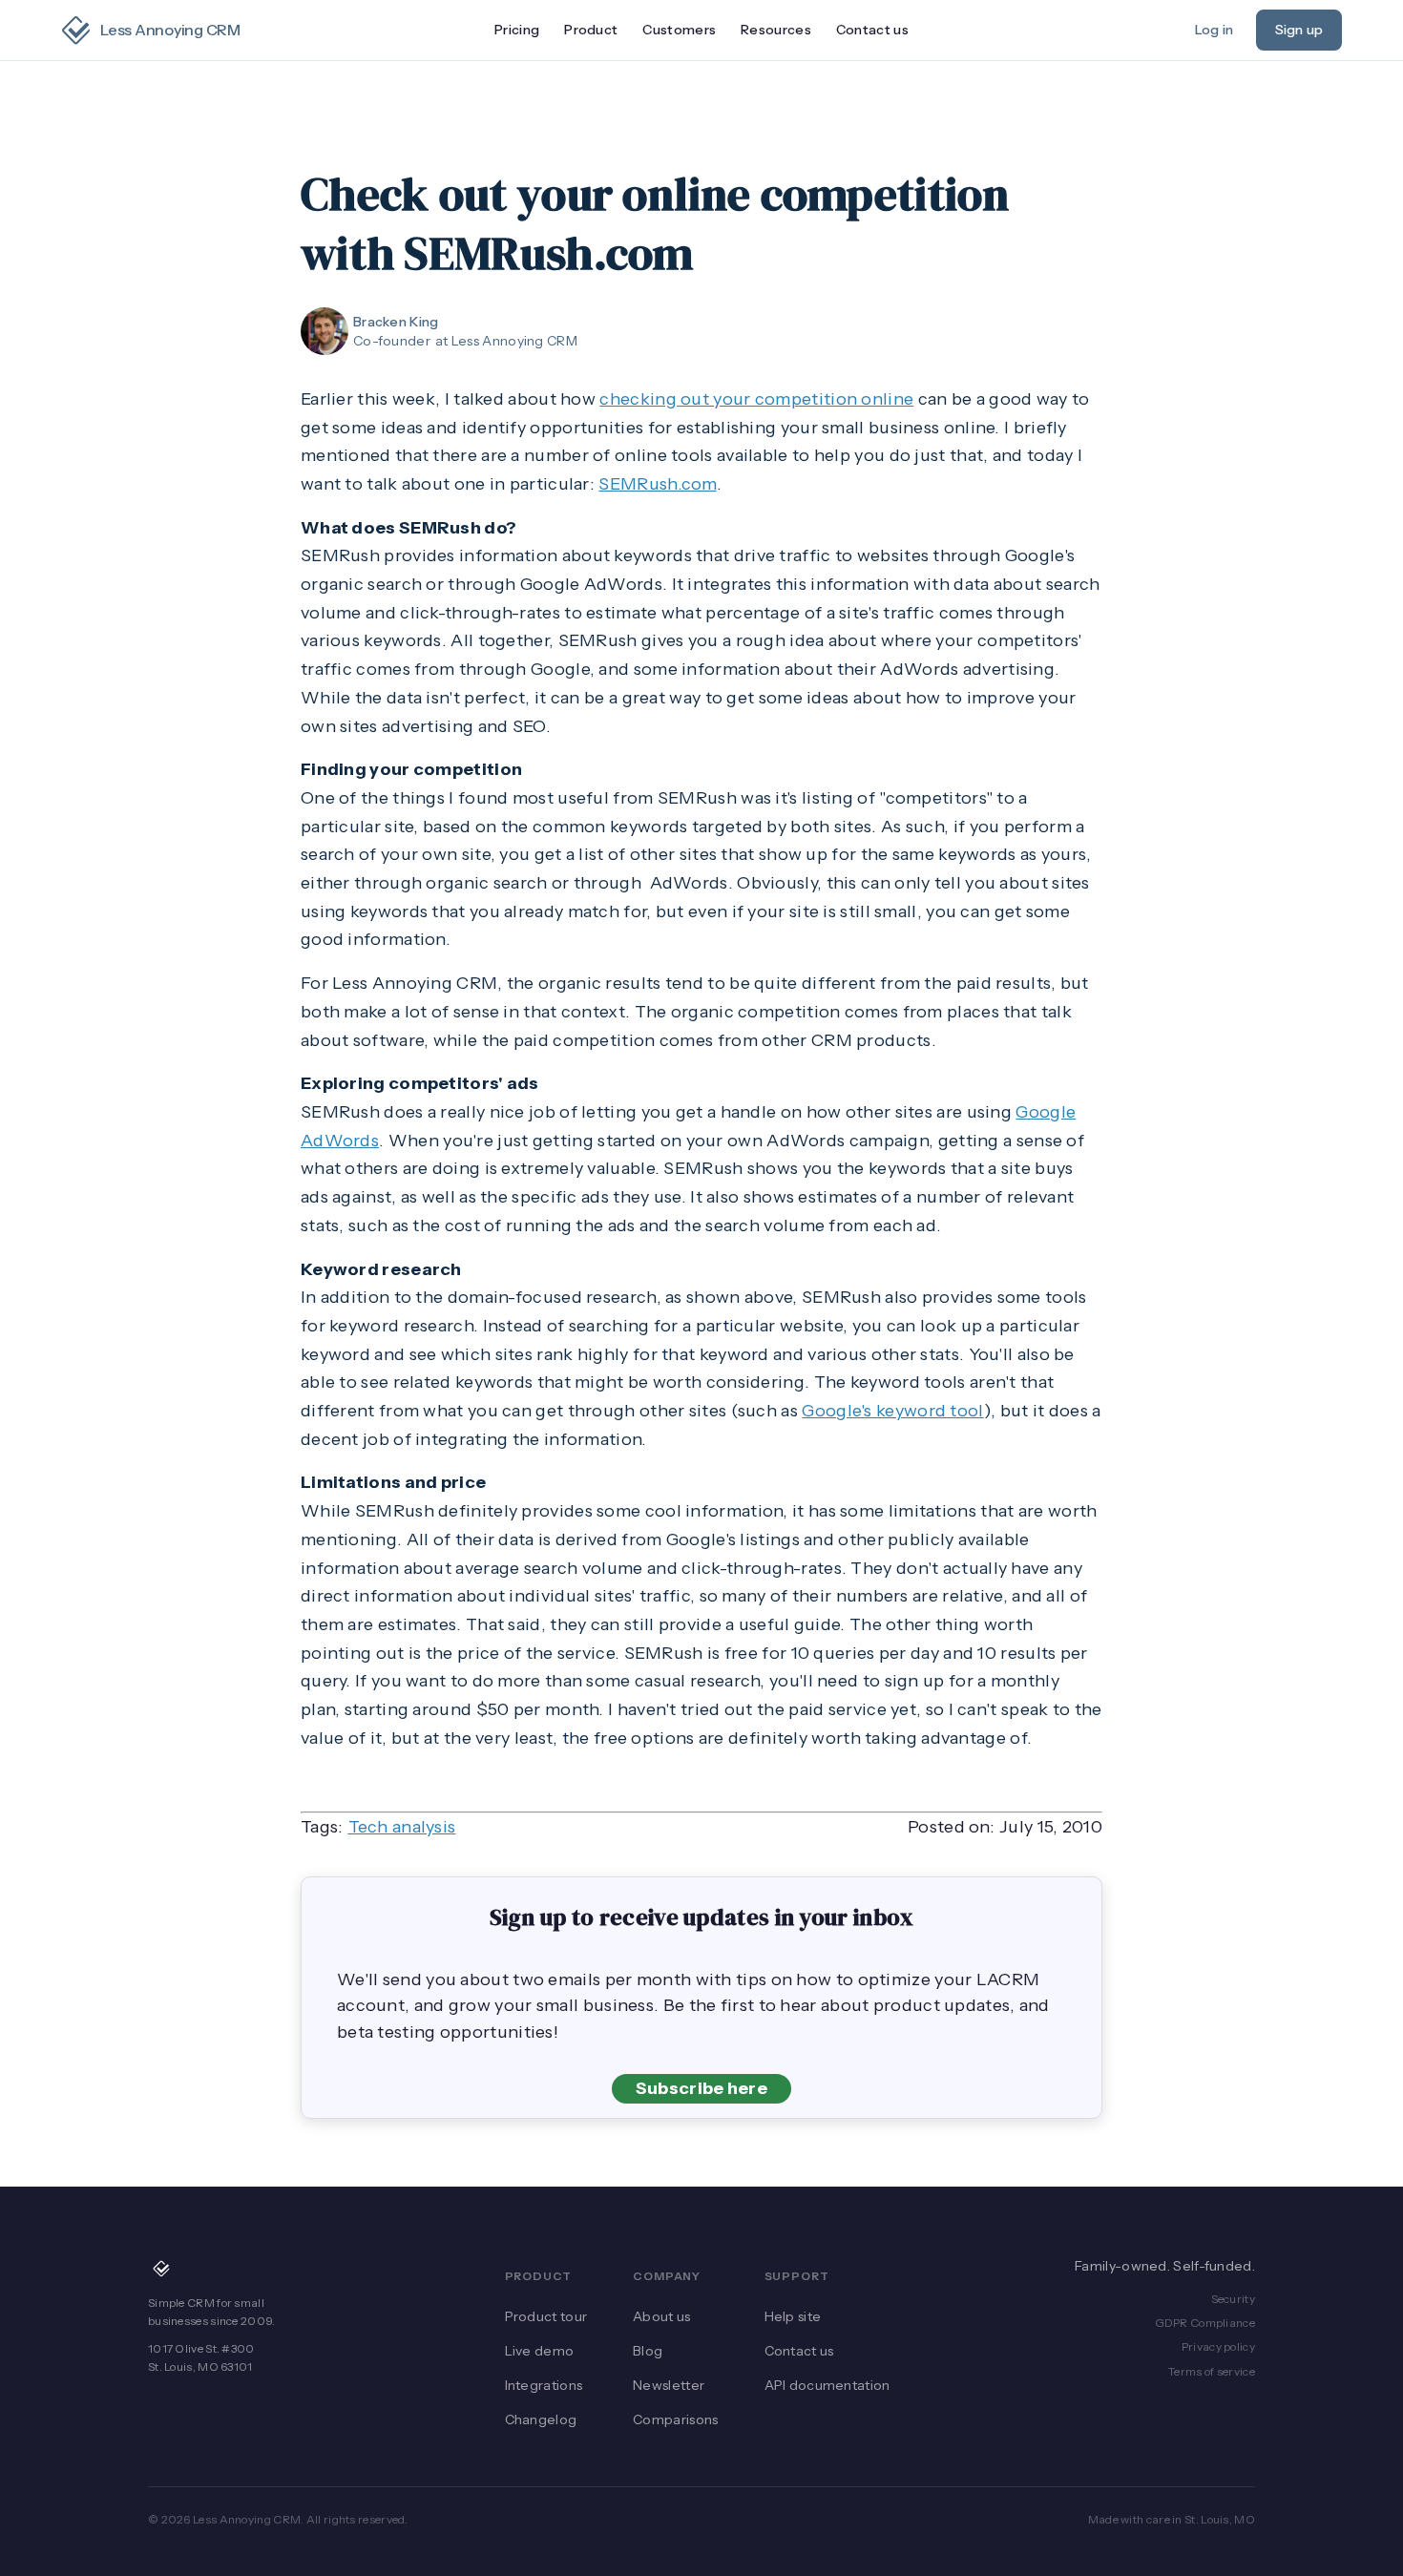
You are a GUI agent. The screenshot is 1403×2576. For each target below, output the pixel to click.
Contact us (872, 30)
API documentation (827, 2385)
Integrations (544, 2385)
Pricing (517, 30)
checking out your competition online (756, 399)
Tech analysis (402, 1827)
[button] (591, 31)
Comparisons (675, 2419)
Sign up (1299, 30)
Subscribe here (701, 2088)
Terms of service (1212, 2371)
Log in (1214, 30)
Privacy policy (1218, 2346)
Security (1233, 2299)
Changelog (541, 2419)
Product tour (546, 2316)
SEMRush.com (657, 484)
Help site (793, 2316)
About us (661, 2316)
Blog (648, 2351)
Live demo (540, 2351)
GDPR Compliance (1205, 2323)
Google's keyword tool (892, 1411)
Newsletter (669, 2385)
